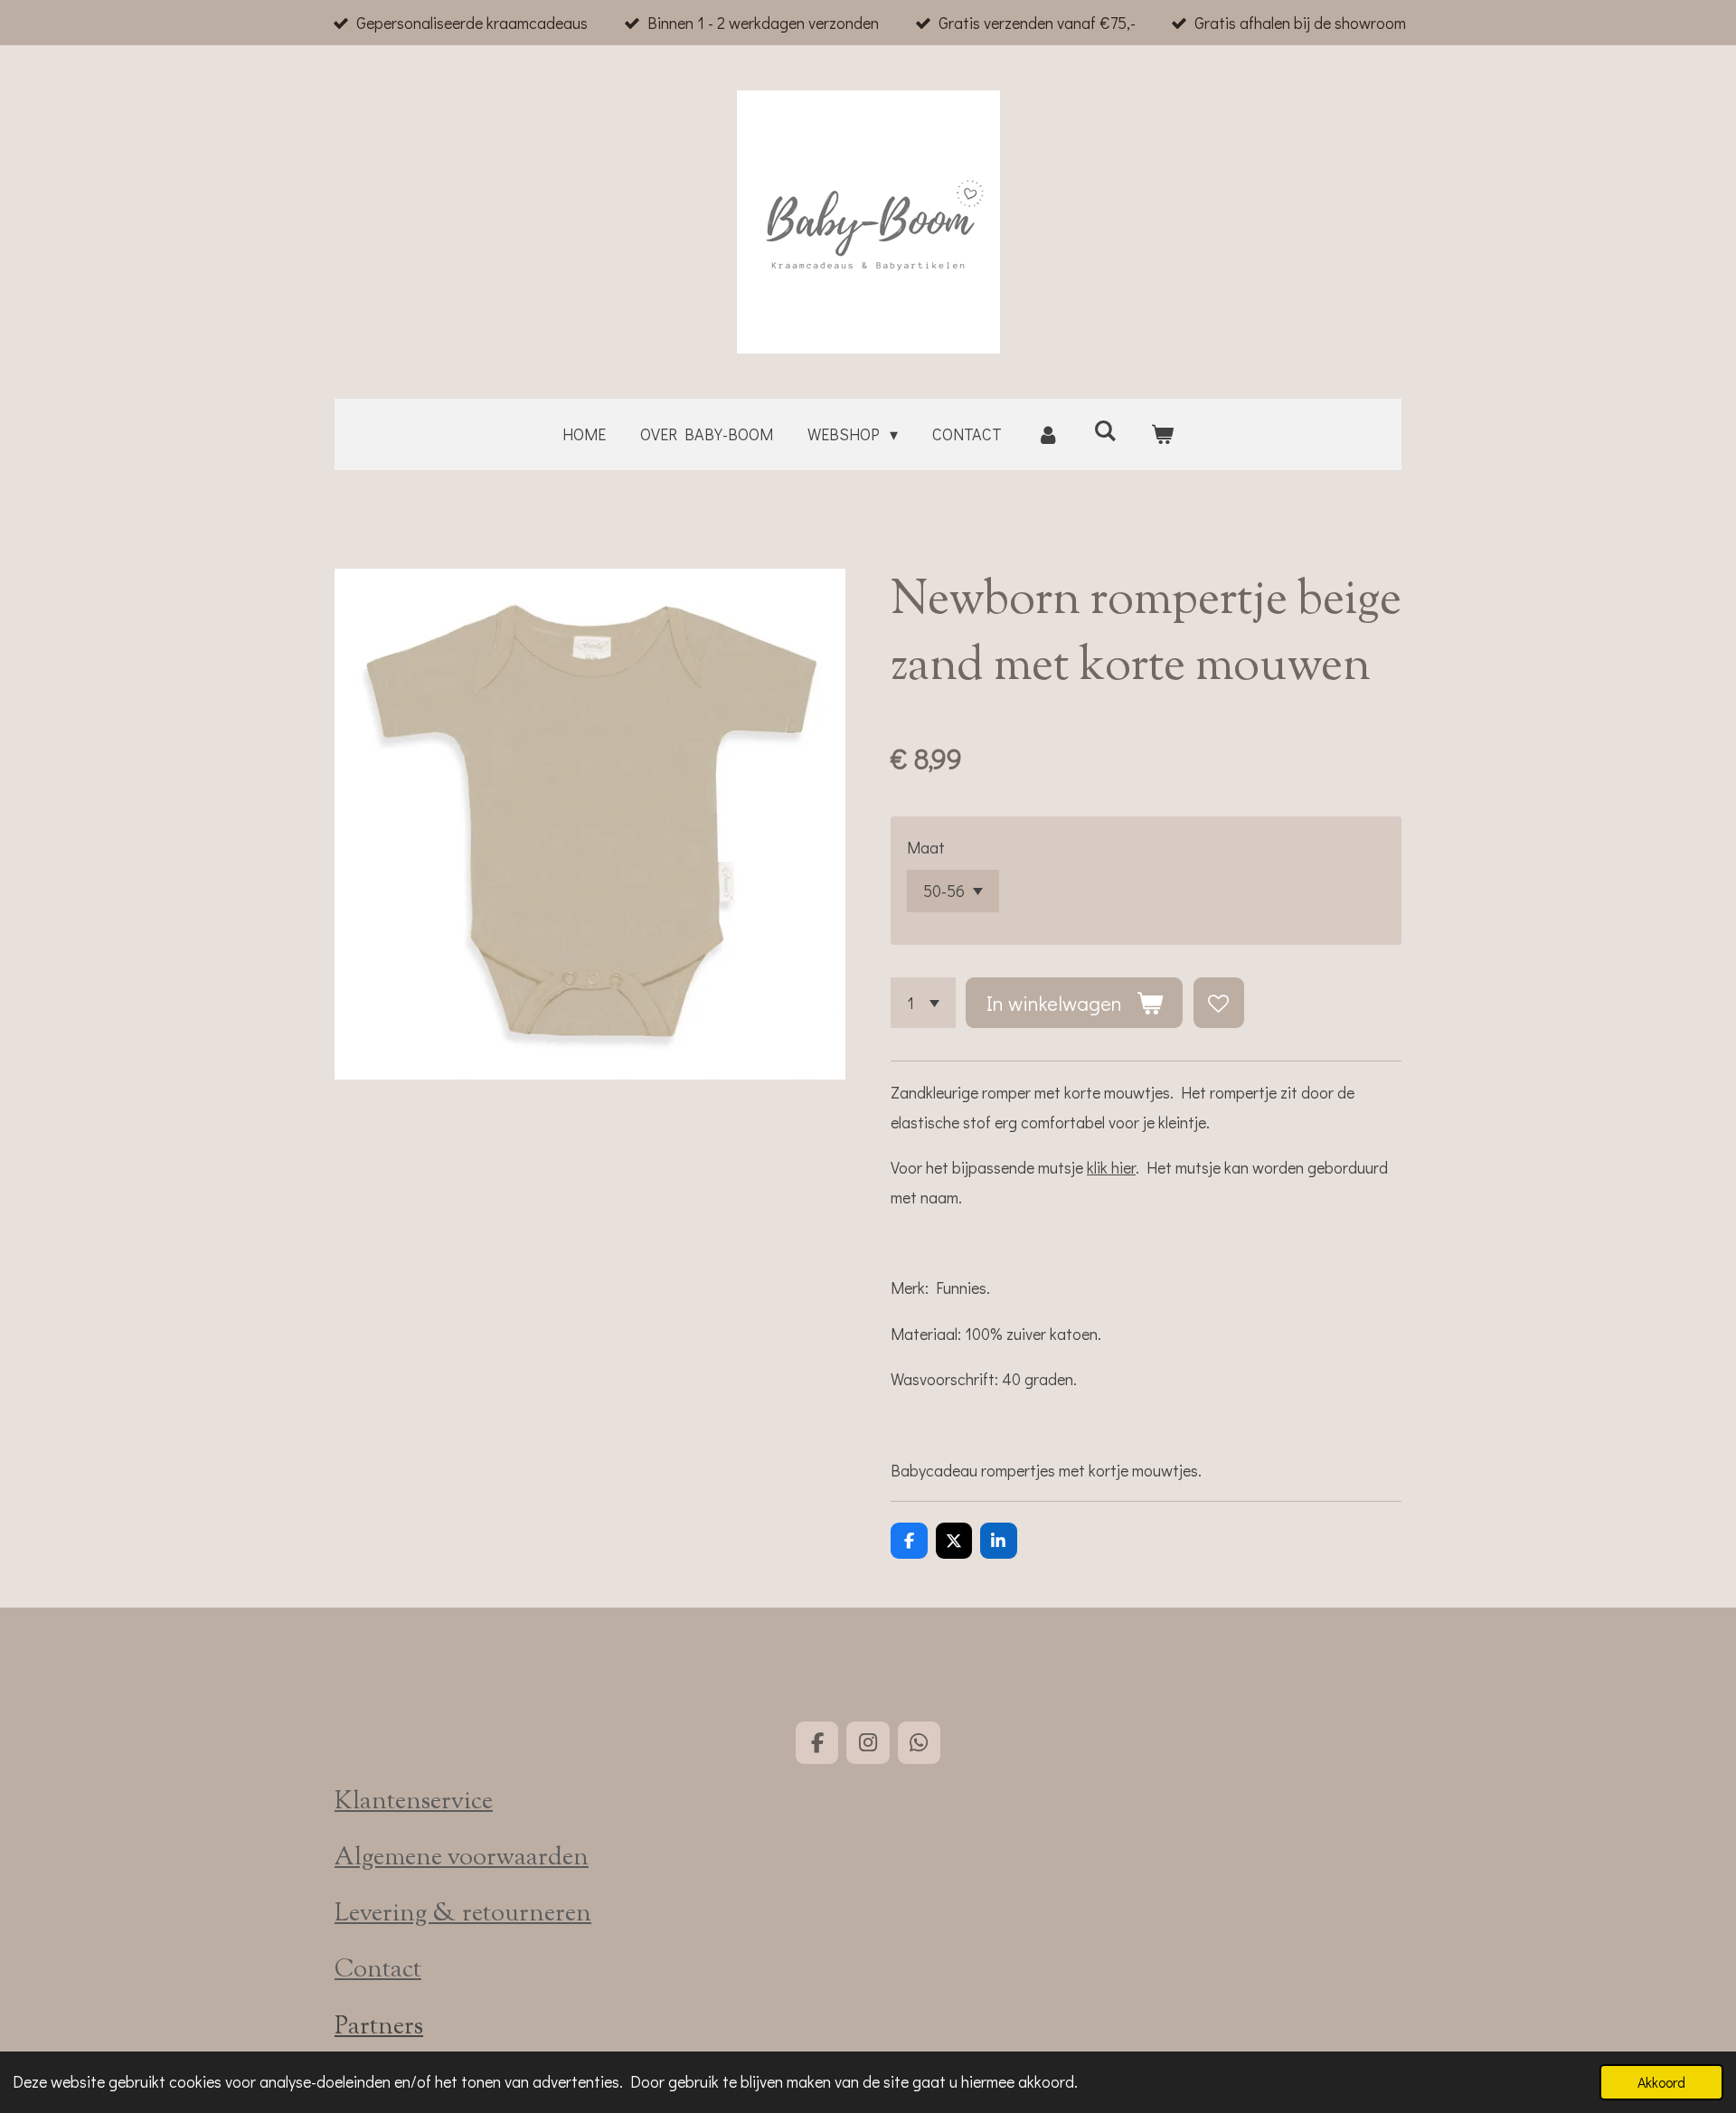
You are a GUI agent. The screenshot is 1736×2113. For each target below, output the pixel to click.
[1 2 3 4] (923, 1003)
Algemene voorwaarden (462, 1858)
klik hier (1111, 1167)
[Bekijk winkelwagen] (1162, 434)
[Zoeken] (1105, 430)
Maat (926, 847)
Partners (379, 2028)
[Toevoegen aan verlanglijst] (1219, 1003)
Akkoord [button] (1661, 2082)
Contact (378, 1971)
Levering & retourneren (463, 1915)
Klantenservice (414, 1802)
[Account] (1047, 434)
